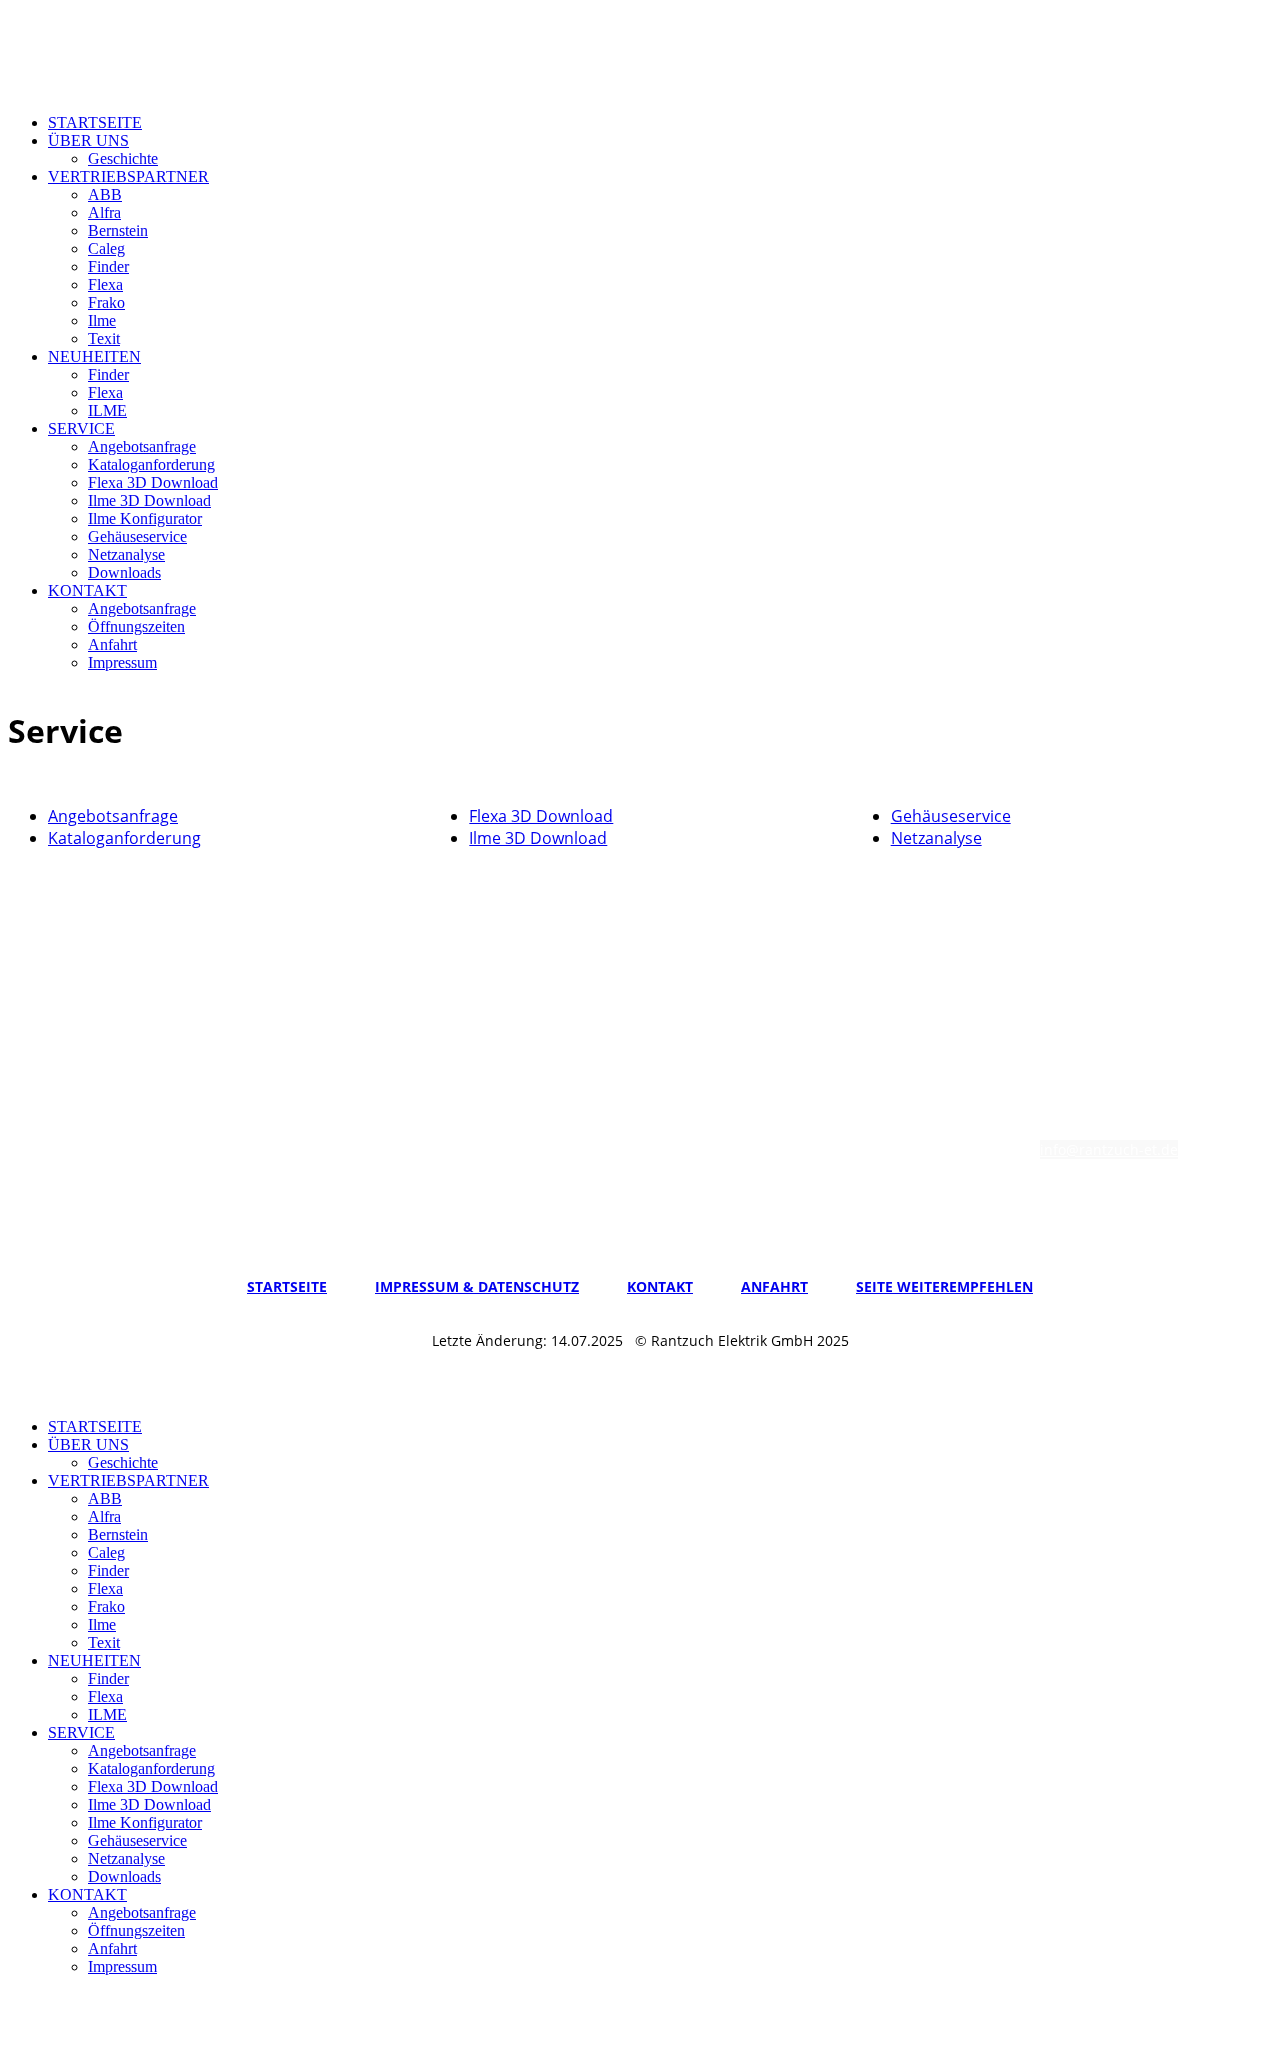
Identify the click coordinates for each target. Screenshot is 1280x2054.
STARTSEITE (95, 122)
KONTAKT (87, 590)
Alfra (104, 212)
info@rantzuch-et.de (1109, 1149)
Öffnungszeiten (136, 626)
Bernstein (118, 230)
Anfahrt (112, 644)
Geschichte (123, 158)
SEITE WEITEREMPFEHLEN (944, 1286)
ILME (107, 410)
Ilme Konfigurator (145, 518)
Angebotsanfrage (142, 446)
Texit (104, 338)
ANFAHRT (774, 1286)
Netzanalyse (126, 554)
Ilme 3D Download (149, 500)
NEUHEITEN (94, 356)
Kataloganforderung (151, 464)
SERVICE (81, 428)
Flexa (105, 284)
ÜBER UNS (88, 140)
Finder (108, 266)
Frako (106, 302)
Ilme (102, 320)
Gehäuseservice (137, 536)
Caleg (106, 248)
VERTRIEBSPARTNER (128, 176)
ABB (105, 194)
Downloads (124, 572)
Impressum (122, 662)
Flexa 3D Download (153, 482)
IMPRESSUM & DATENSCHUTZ (477, 1286)
